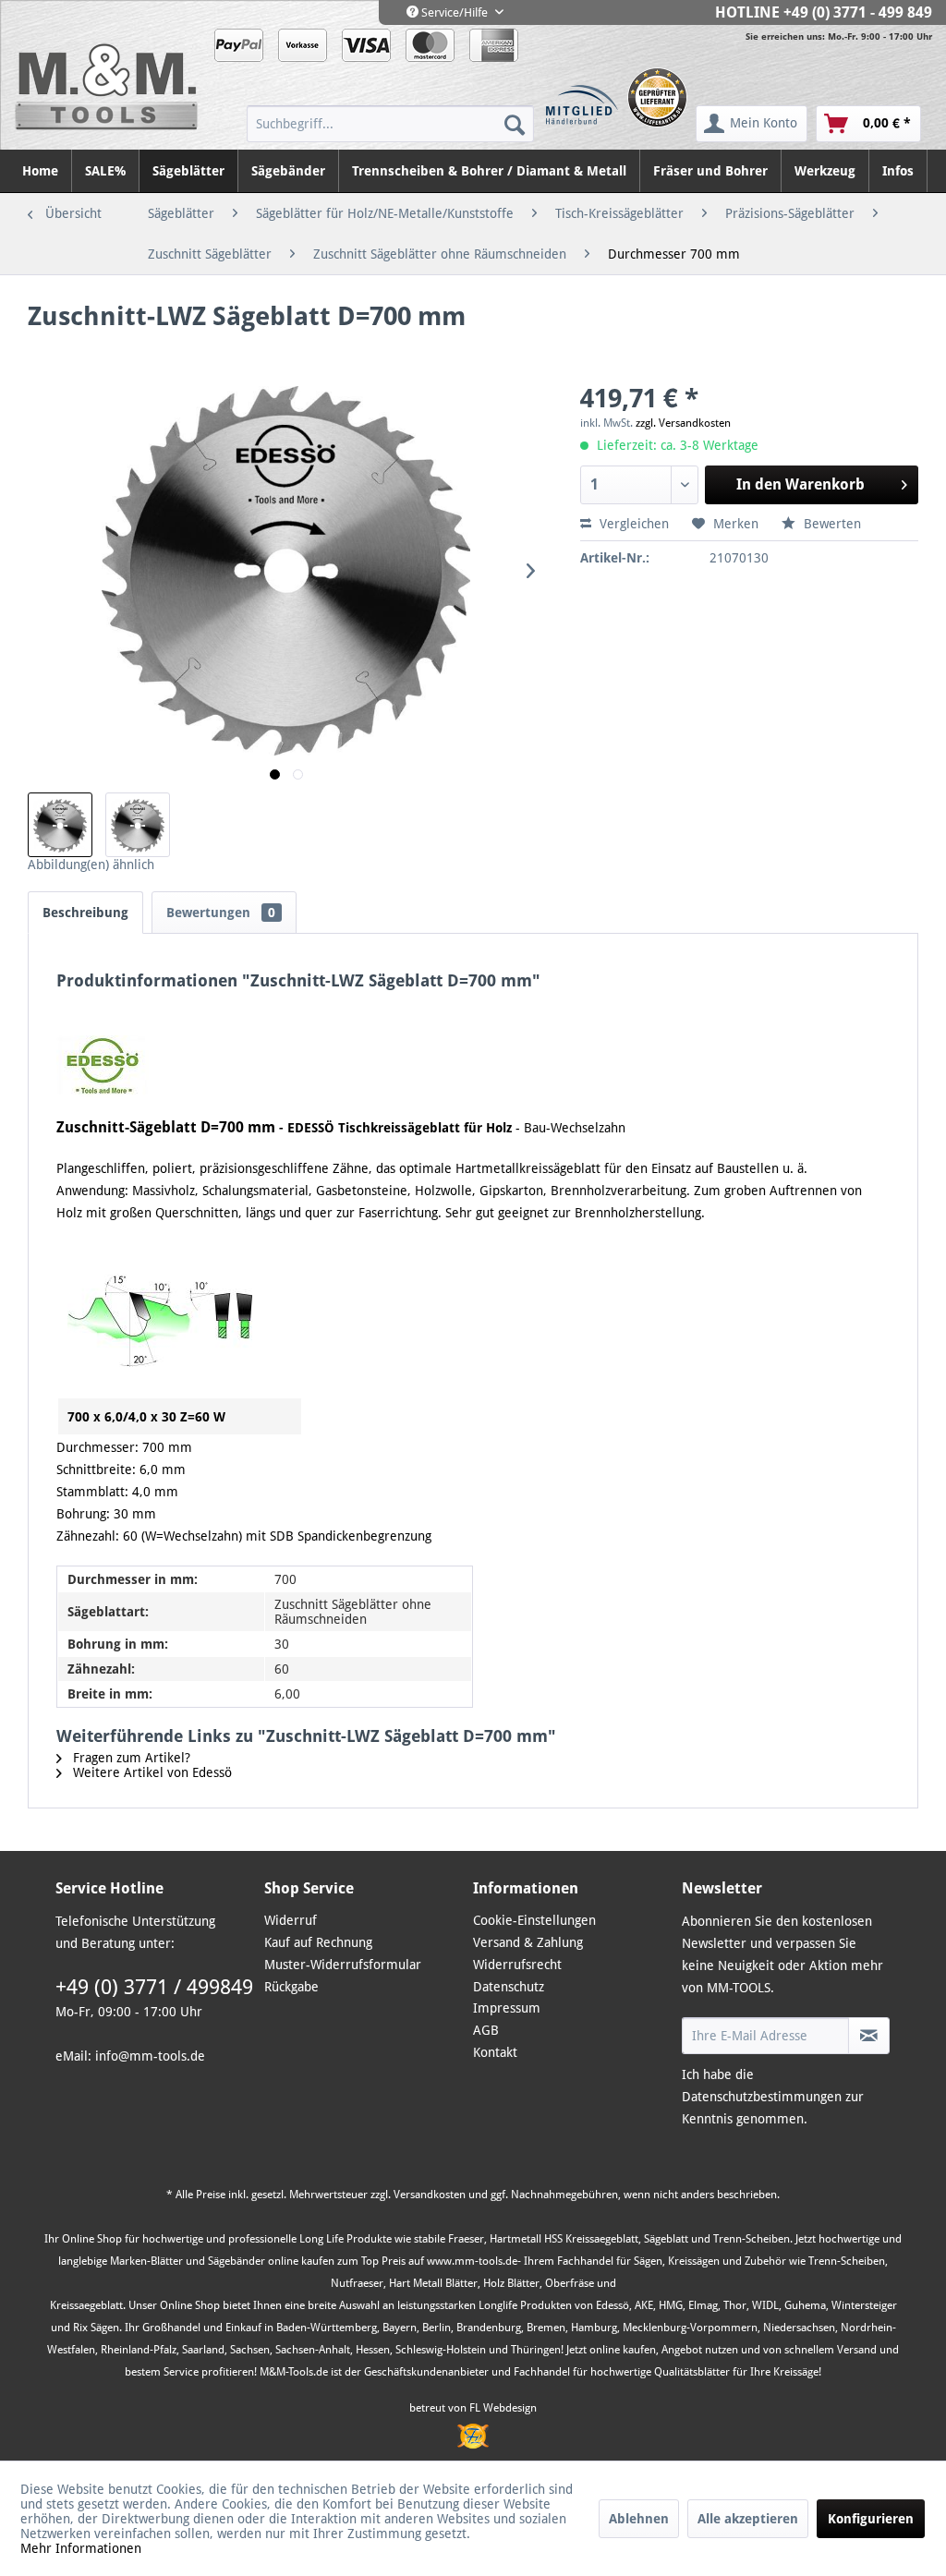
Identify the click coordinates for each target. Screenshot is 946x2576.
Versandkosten (430, 2195)
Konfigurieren (871, 2519)
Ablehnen (639, 2519)
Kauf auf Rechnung (318, 1942)
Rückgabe (291, 1987)
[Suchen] (515, 124)
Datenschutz (509, 1987)
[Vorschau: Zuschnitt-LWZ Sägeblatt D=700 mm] (60, 825)
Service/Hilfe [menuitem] (455, 12)
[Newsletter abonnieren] (869, 2036)
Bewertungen (221, 913)
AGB (486, 2030)
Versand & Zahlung (528, 1942)
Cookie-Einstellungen (534, 1920)
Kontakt (495, 2052)
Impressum (507, 2008)
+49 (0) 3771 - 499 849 (858, 12)
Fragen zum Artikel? (130, 1758)
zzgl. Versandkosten (683, 423)
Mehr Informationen (81, 2548)
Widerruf (291, 1920)
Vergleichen (632, 524)
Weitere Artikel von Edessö (151, 1772)
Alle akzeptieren (748, 2519)
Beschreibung (85, 913)
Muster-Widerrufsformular (343, 1965)
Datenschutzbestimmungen (762, 2097)
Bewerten (831, 524)
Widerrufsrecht (517, 1965)
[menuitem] (390, 124)
